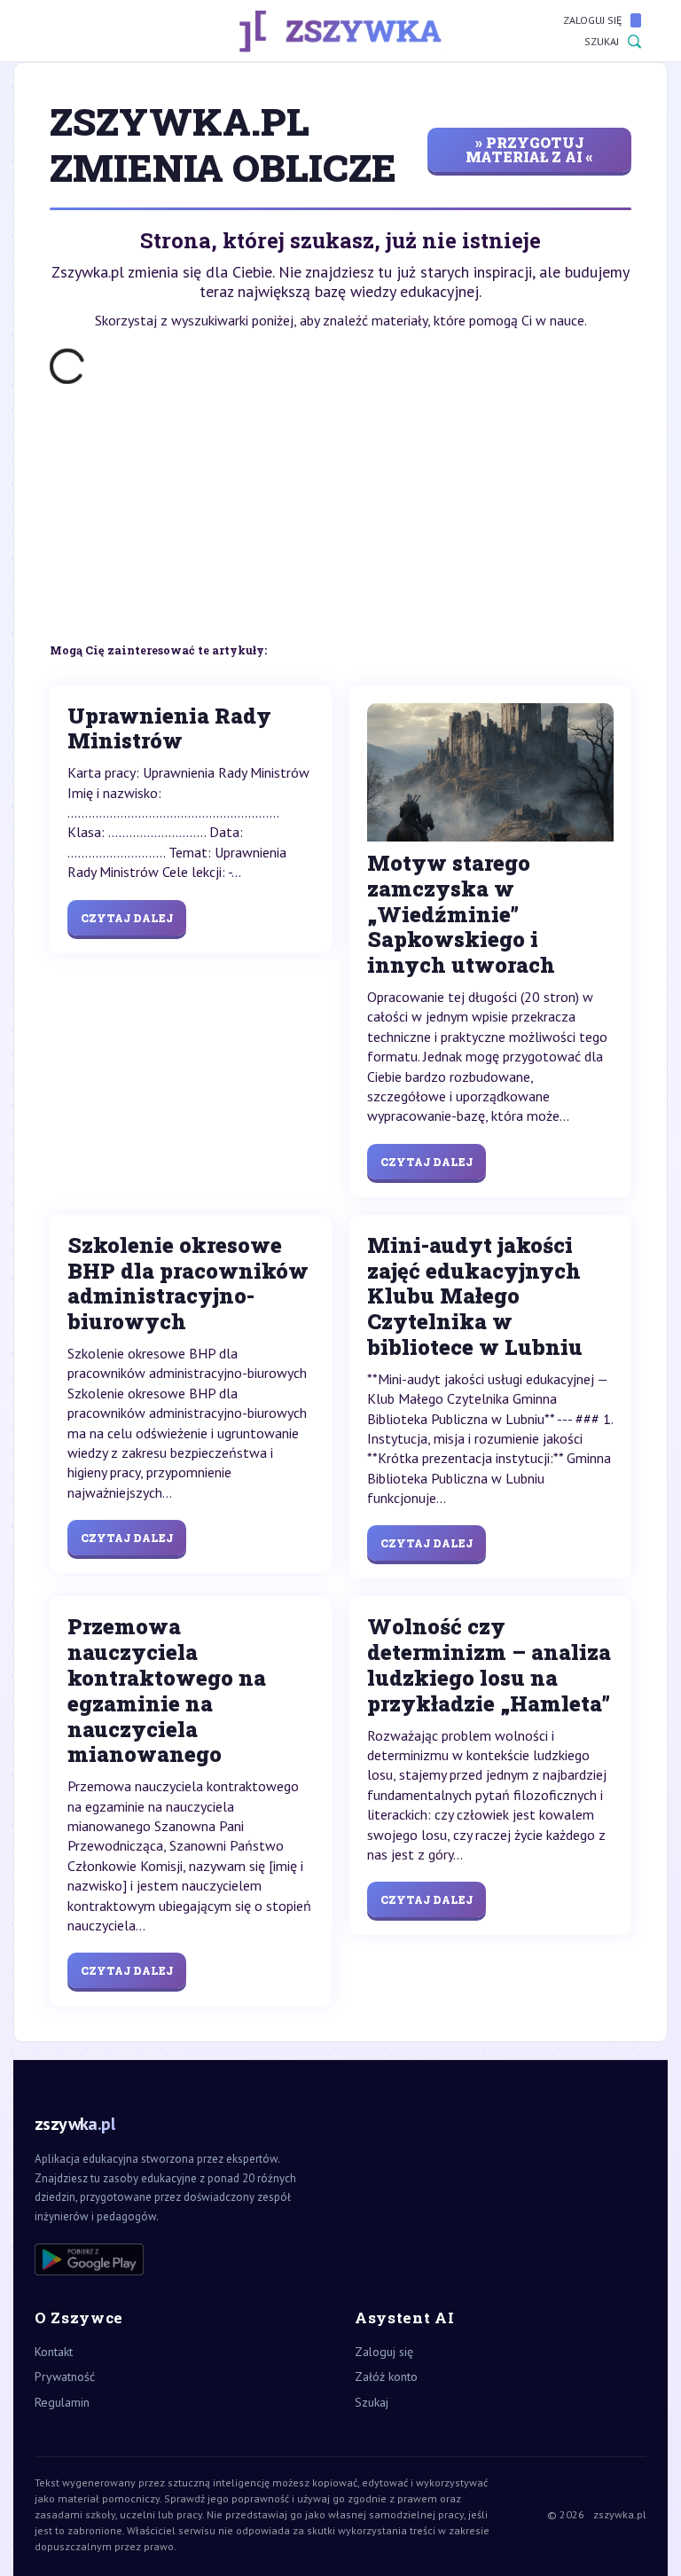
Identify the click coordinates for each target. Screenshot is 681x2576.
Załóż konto (386, 2376)
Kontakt (54, 2352)
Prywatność (65, 2376)
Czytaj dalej (127, 918)
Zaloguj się (592, 20)
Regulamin (62, 2402)
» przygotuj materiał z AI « (529, 149)
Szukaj (602, 41)
